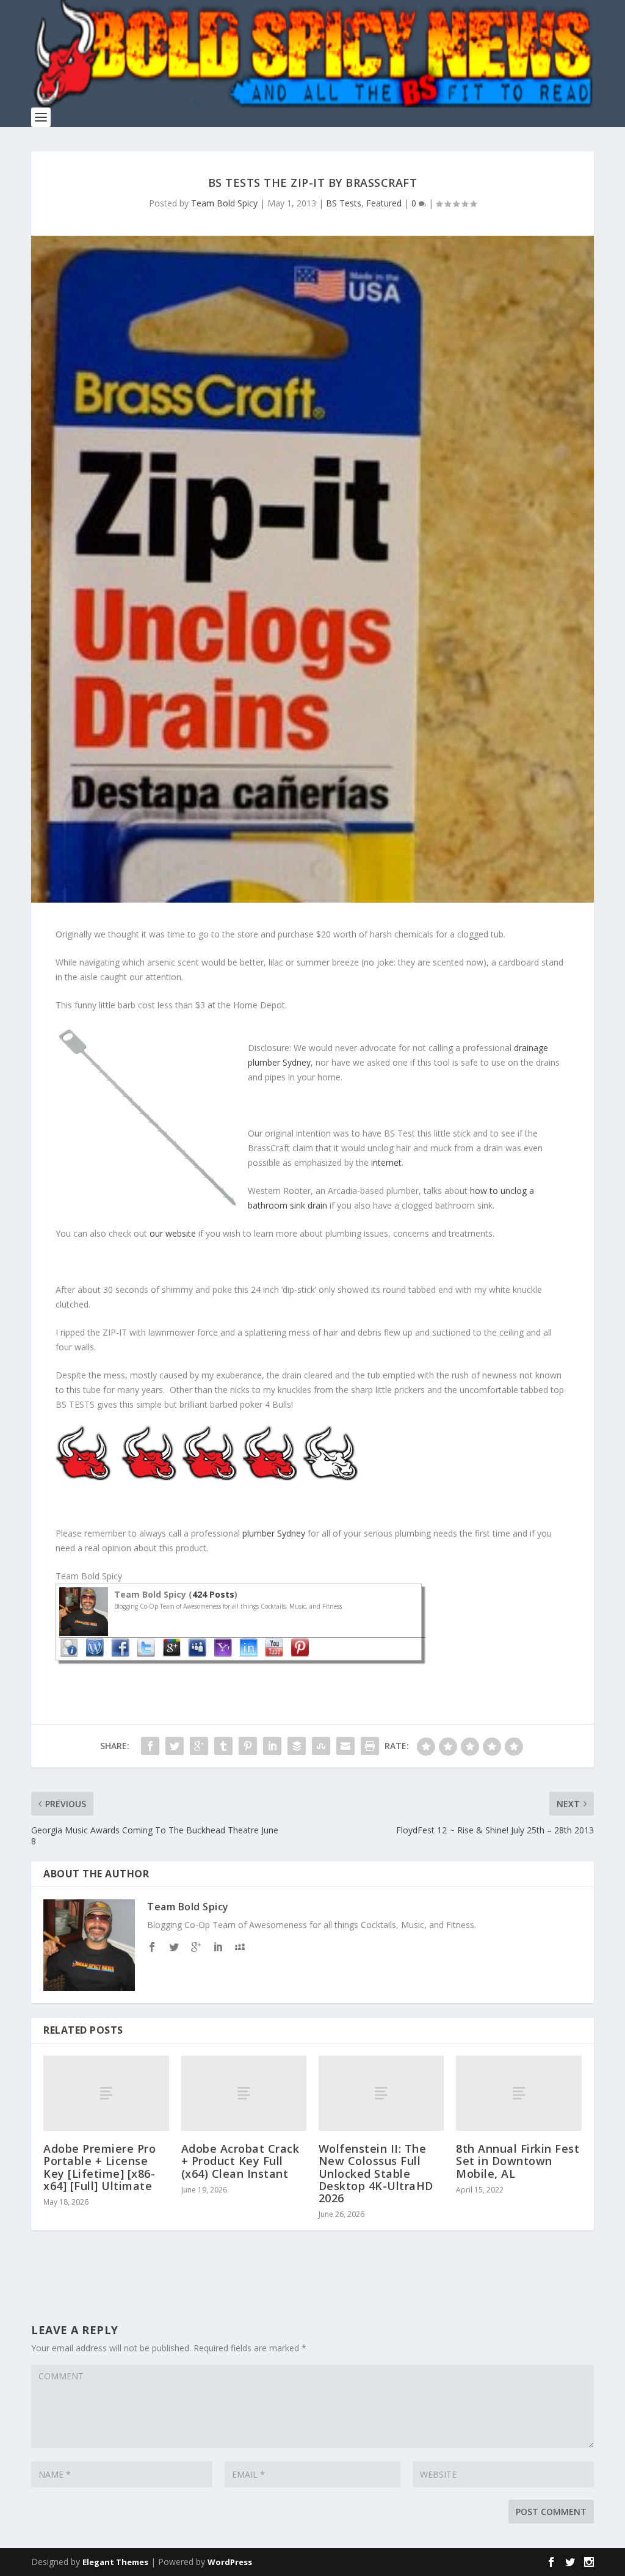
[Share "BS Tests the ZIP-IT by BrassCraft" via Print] (370, 1746)
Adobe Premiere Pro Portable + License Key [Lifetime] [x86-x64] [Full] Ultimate (99, 2167)
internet (386, 1162)
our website (173, 1233)
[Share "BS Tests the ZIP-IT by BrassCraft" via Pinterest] (248, 1746)
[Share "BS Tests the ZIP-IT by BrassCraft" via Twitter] (175, 1746)
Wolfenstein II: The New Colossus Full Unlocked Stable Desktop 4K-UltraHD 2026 (376, 2173)
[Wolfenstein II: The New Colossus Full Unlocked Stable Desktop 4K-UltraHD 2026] (381, 2093)
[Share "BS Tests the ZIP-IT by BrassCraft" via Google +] (199, 1746)
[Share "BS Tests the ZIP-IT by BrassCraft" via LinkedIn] (272, 1746)
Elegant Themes (115, 2562)
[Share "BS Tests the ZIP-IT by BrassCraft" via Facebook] (150, 1746)
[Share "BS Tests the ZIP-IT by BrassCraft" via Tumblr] (223, 1746)
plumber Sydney (274, 1533)
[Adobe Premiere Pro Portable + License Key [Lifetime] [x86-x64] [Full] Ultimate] (106, 2093)
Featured (384, 203)
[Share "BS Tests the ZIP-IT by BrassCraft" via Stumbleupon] (321, 1746)
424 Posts (213, 1594)
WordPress (230, 2562)
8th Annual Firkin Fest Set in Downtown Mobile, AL (518, 2161)
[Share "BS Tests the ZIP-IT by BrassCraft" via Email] (345, 1746)
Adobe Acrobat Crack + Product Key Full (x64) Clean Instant (240, 2161)
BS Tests (344, 203)
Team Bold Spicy (224, 203)
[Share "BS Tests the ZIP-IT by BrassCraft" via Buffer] (297, 1746)
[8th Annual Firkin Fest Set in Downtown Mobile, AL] (518, 2093)
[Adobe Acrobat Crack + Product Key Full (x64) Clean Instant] (244, 2093)
